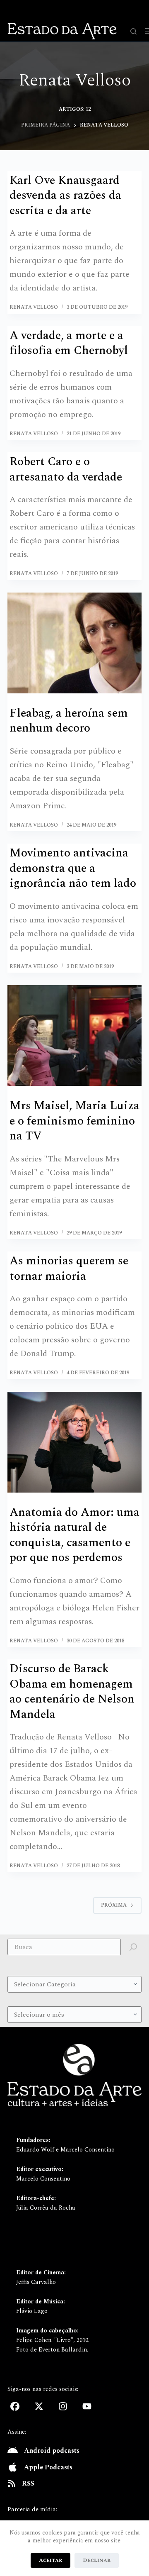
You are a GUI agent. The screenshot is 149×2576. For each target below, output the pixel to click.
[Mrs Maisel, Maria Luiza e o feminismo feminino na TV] (74, 1036)
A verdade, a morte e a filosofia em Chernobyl (69, 343)
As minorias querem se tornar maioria (69, 1268)
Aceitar (50, 2560)
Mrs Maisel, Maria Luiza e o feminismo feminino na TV (74, 1121)
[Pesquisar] (133, 31)
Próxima (114, 1905)
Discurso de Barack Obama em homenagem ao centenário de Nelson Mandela (72, 1691)
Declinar (97, 2560)
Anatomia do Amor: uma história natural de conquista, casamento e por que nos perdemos (74, 1535)
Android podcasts (52, 2451)
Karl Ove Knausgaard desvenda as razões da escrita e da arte (65, 195)
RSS (28, 2483)
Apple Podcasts (48, 2467)
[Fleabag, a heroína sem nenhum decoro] (74, 643)
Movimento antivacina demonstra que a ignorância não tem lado (73, 868)
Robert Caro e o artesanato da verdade (66, 469)
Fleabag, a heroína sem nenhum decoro (69, 721)
